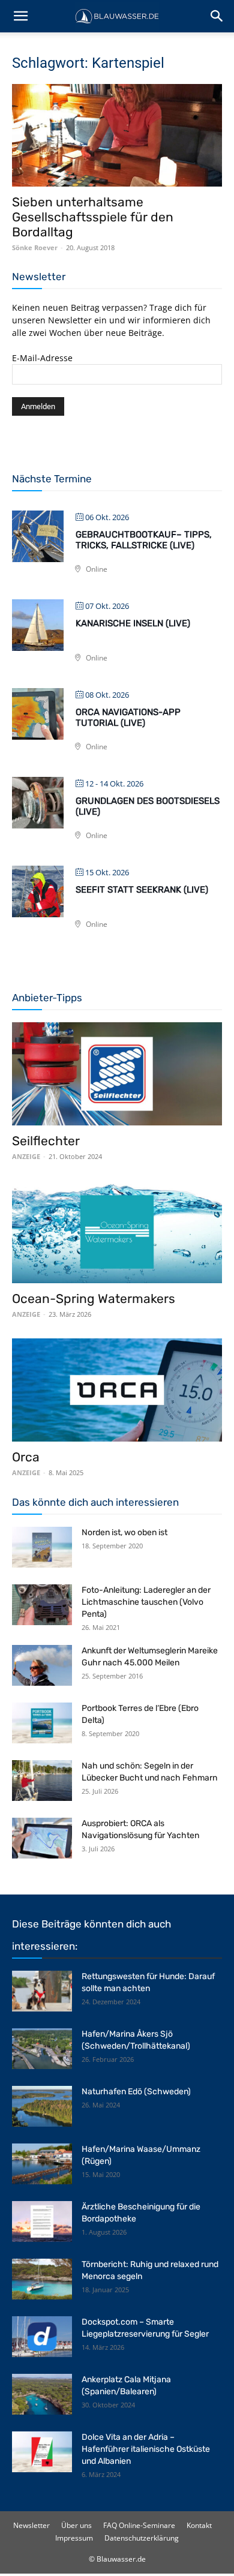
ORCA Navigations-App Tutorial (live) (128, 717)
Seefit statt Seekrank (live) (142, 890)
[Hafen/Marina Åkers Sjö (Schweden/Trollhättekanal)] (42, 2049)
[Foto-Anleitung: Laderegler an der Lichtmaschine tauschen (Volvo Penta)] (42, 1605)
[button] (20, 16)
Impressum (74, 2538)
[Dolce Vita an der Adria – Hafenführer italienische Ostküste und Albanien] (42, 2452)
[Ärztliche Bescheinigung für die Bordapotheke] (42, 2222)
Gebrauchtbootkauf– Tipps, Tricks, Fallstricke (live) (144, 540)
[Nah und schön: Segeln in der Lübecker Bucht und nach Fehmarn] (42, 1781)
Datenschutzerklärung (142, 2538)
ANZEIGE (26, 1156)
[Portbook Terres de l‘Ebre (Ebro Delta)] (42, 1723)
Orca (26, 1457)
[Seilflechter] (117, 1074)
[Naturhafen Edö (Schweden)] (42, 2107)
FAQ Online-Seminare (139, 2525)
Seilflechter (46, 1141)
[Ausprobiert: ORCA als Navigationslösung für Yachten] (42, 1838)
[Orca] (117, 1390)
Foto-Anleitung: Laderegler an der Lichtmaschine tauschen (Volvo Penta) (146, 1602)
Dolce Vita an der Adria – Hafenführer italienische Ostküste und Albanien (146, 2449)
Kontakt (199, 2525)
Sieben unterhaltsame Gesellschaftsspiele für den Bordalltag (93, 217)
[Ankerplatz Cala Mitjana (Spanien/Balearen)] (42, 2395)
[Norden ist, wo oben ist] (42, 1547)
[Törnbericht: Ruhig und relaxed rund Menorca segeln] (42, 2279)
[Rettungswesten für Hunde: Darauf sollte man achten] (42, 1991)
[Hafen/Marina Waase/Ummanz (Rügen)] (42, 2164)
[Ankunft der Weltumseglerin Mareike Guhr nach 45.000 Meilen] (42, 1666)
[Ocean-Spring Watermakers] (117, 1232)
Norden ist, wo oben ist (124, 1532)
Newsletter (31, 2525)
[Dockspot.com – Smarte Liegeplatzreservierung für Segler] (42, 2337)
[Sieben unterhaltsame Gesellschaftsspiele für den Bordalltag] (117, 135)
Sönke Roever (35, 247)
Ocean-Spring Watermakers (94, 1298)
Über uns (76, 2525)
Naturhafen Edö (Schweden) (136, 2092)
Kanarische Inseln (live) (133, 623)
